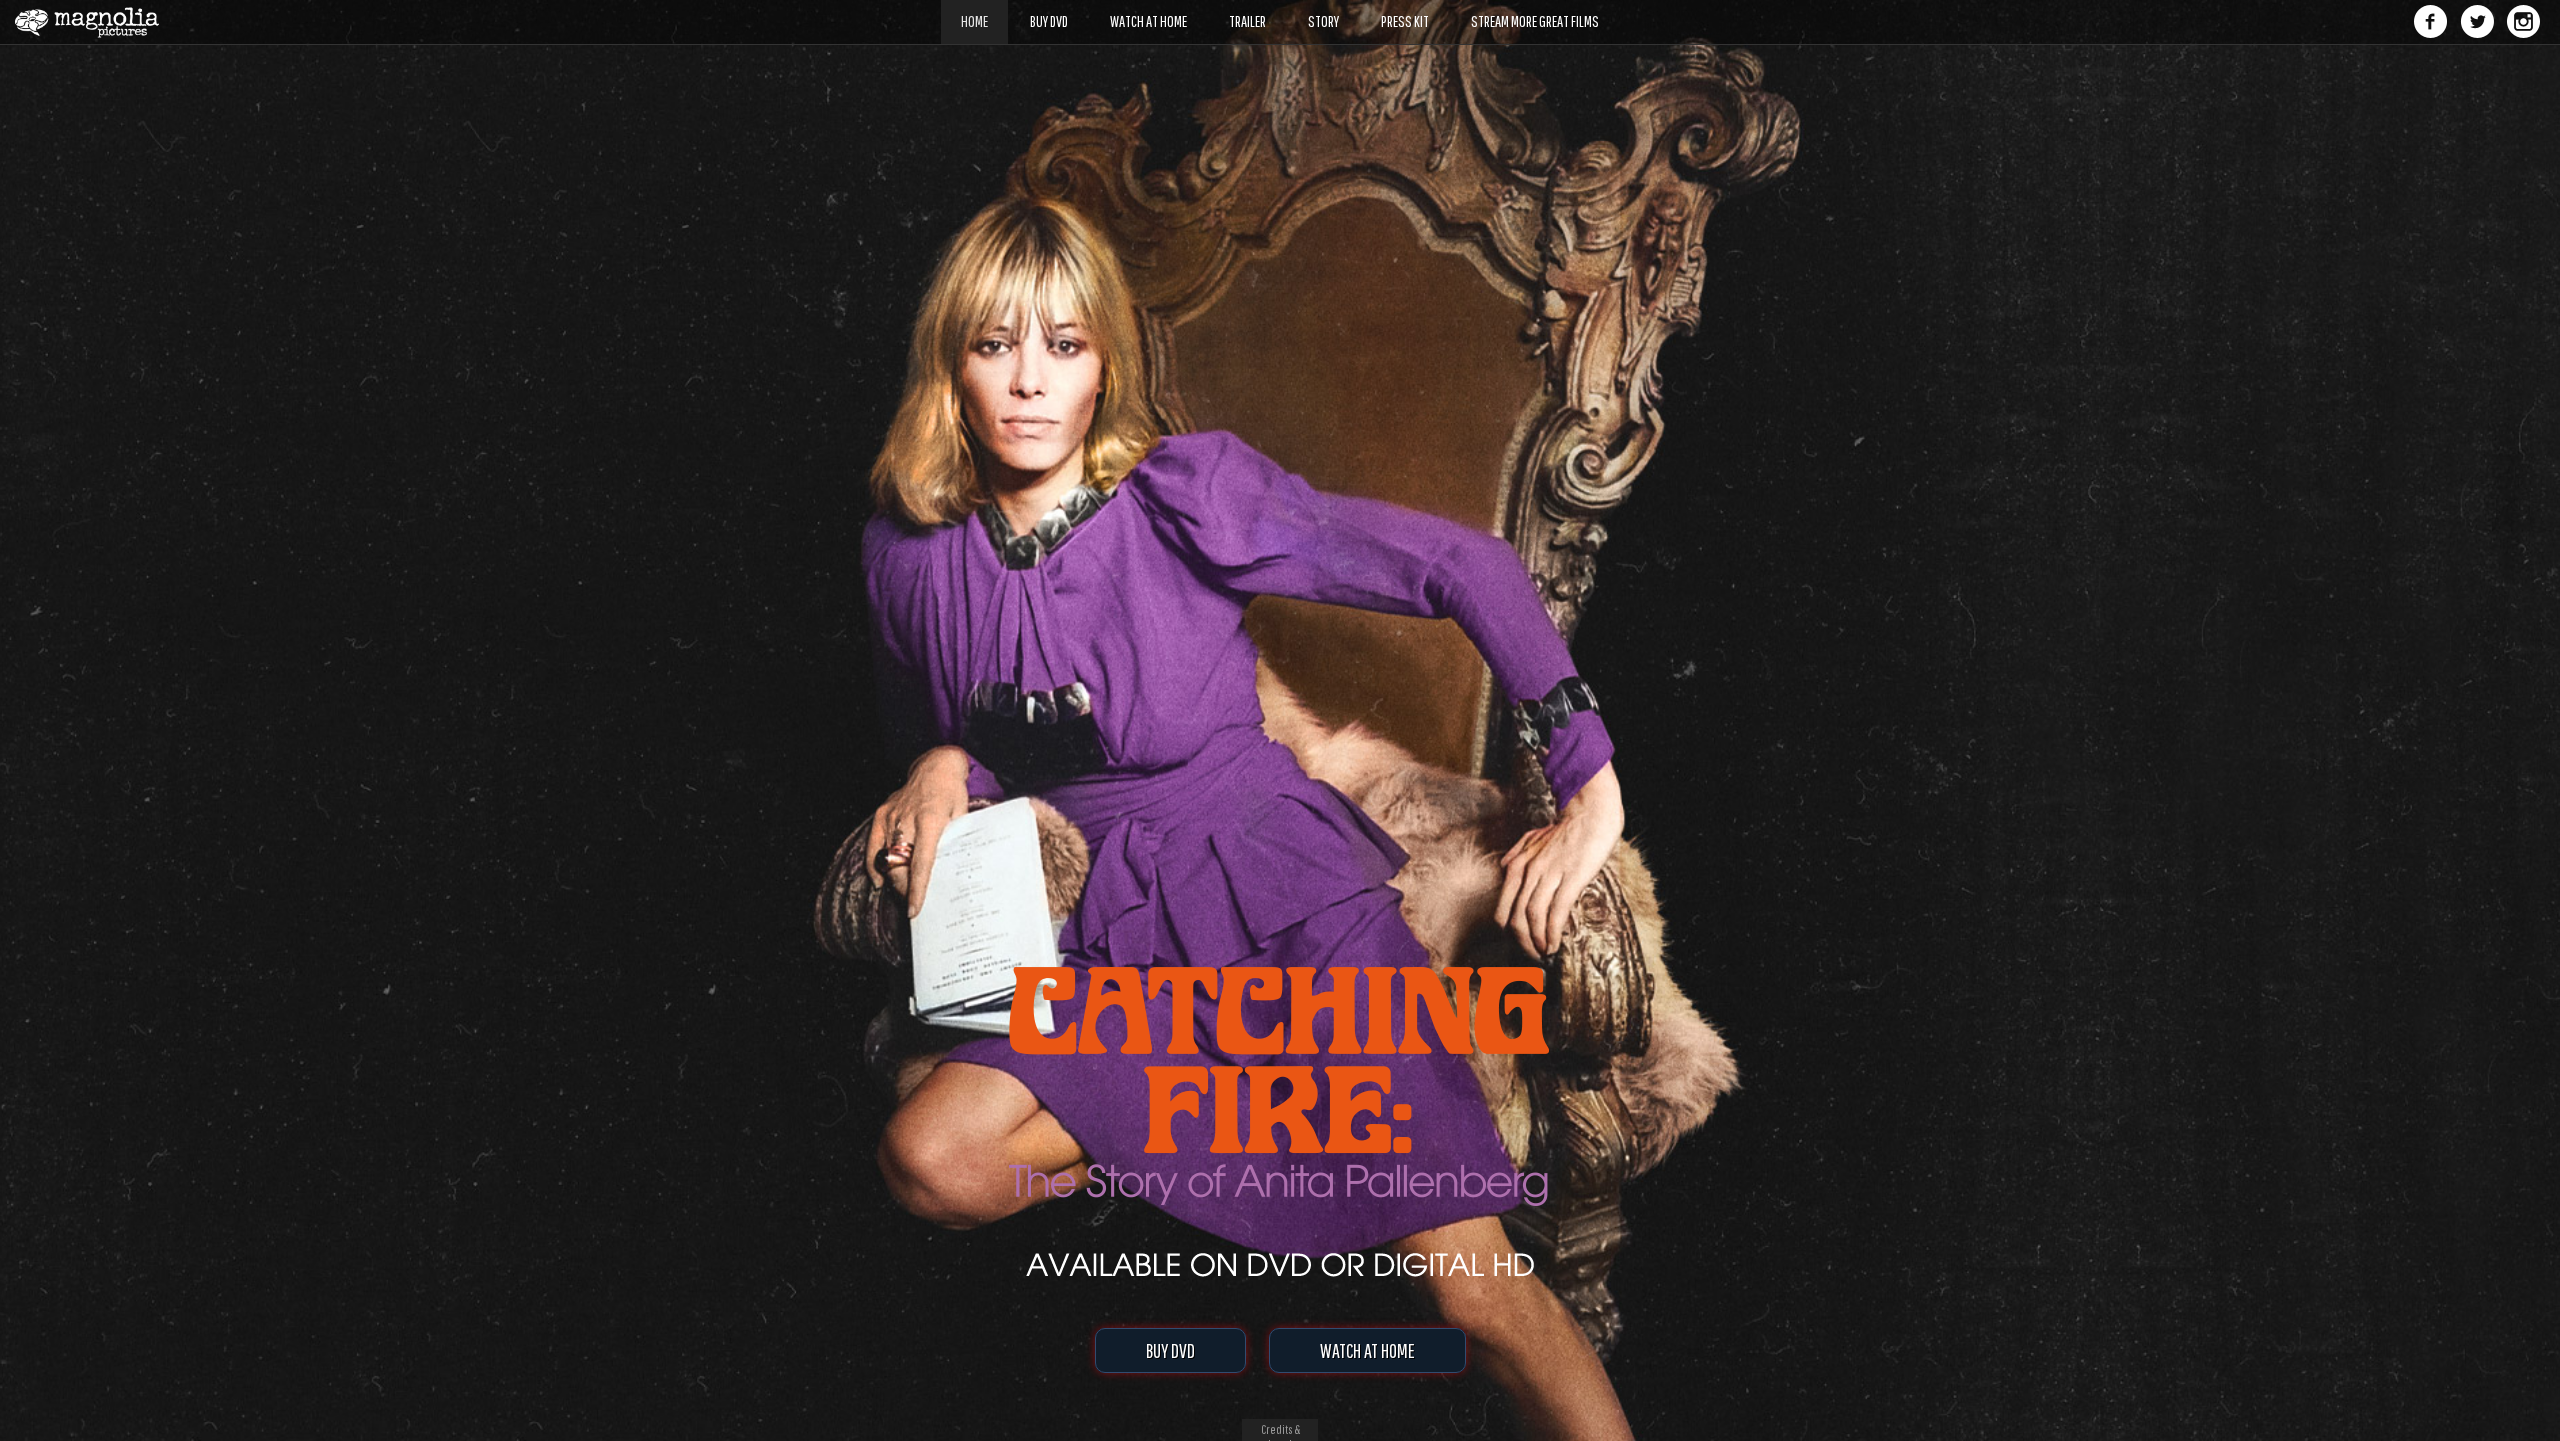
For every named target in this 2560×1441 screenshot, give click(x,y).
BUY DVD (1170, 1350)
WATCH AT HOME (1367, 1350)
